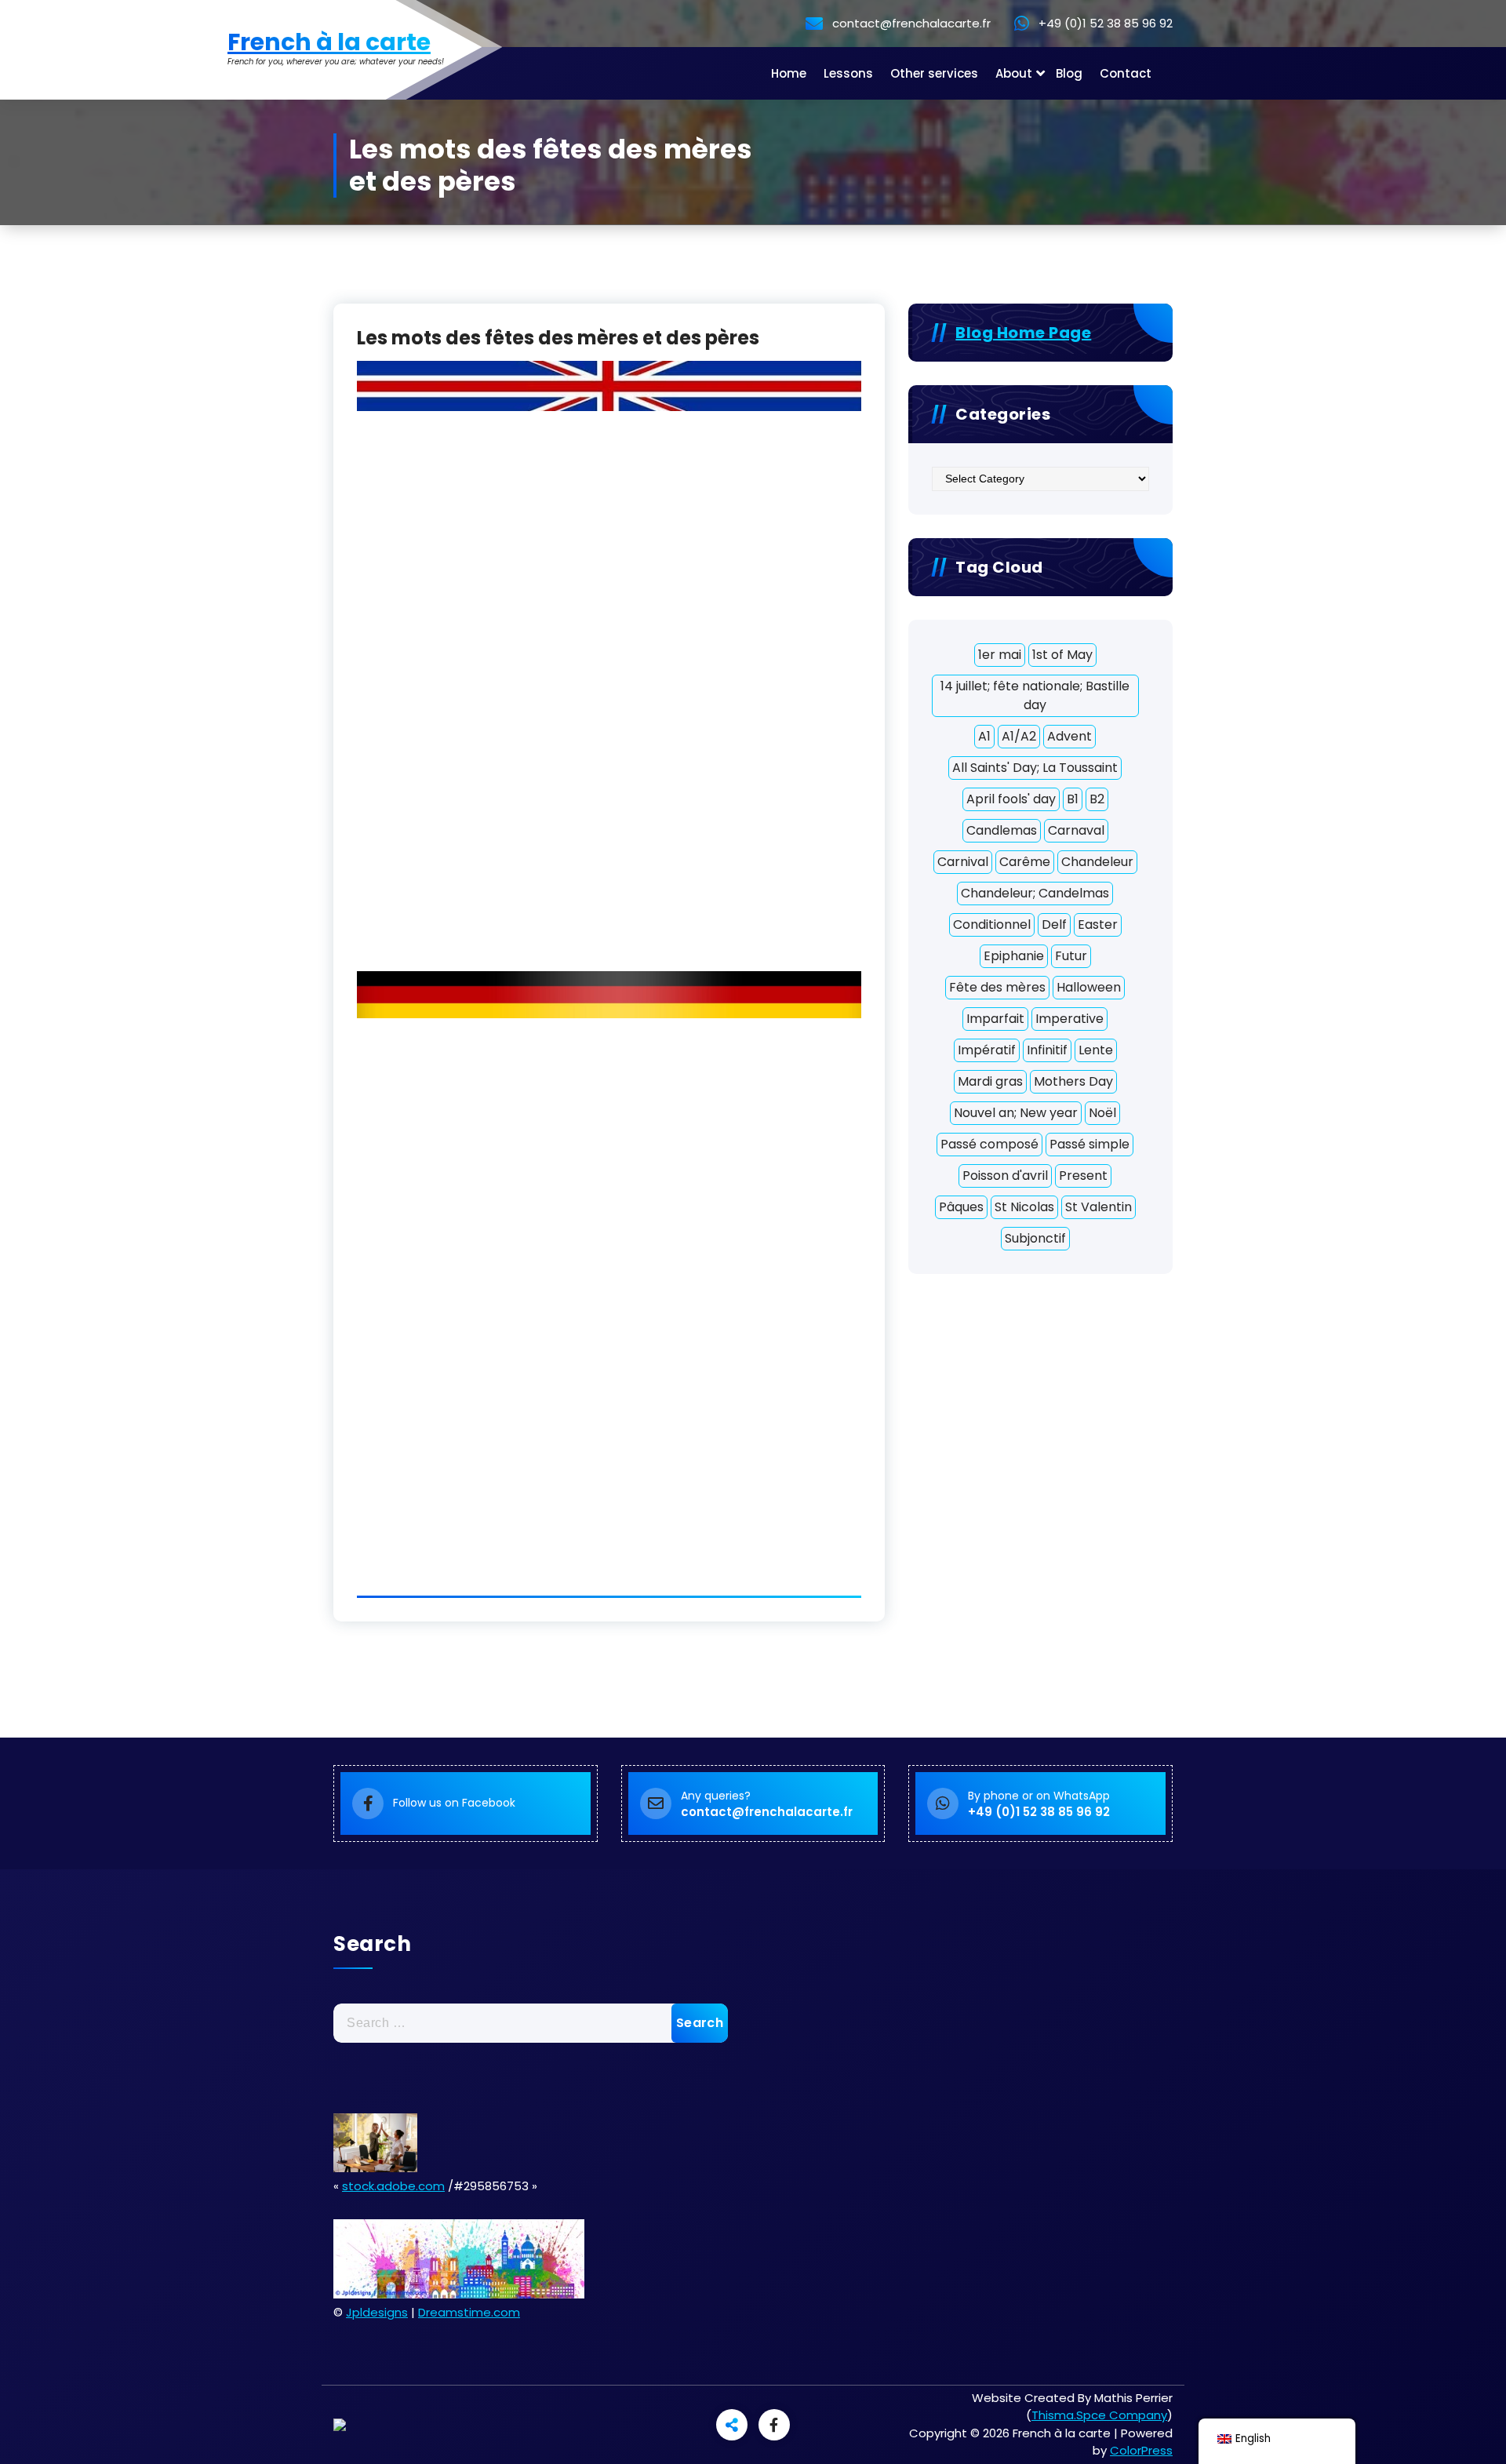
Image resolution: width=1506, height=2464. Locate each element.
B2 (1097, 799)
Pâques (961, 1207)
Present (1083, 1176)
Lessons (848, 73)
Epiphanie (1014, 956)
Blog (1069, 73)
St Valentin (1099, 1207)
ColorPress (1141, 2450)
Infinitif (1047, 1050)
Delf (1054, 924)
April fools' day (1011, 799)
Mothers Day (1073, 1081)
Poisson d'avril (1005, 1176)
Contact (1126, 73)
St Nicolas (1024, 1207)
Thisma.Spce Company (1099, 2415)
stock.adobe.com (393, 2186)
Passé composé (989, 1144)
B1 (1073, 799)
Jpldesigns (377, 2312)
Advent (1069, 736)
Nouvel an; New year (1016, 1113)
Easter (1098, 924)
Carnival (963, 862)
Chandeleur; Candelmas (1035, 893)
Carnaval (1076, 830)
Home (789, 73)
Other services (934, 73)
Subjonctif (1035, 1238)
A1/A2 (1019, 736)
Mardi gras (990, 1081)
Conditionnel (992, 924)
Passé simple (1089, 1144)
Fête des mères (997, 987)
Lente (1096, 1050)
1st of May (1062, 655)
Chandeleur (1097, 862)
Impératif (987, 1050)
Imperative (1069, 1019)
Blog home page (1023, 333)
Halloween (1089, 987)
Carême (1025, 862)
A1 (984, 736)
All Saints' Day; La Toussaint (1035, 768)
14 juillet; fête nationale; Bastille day (1035, 695)
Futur (1071, 956)
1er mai (1000, 655)
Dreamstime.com (469, 2312)
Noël (1102, 1113)
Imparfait (995, 1019)
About (1014, 73)
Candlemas (1002, 830)
